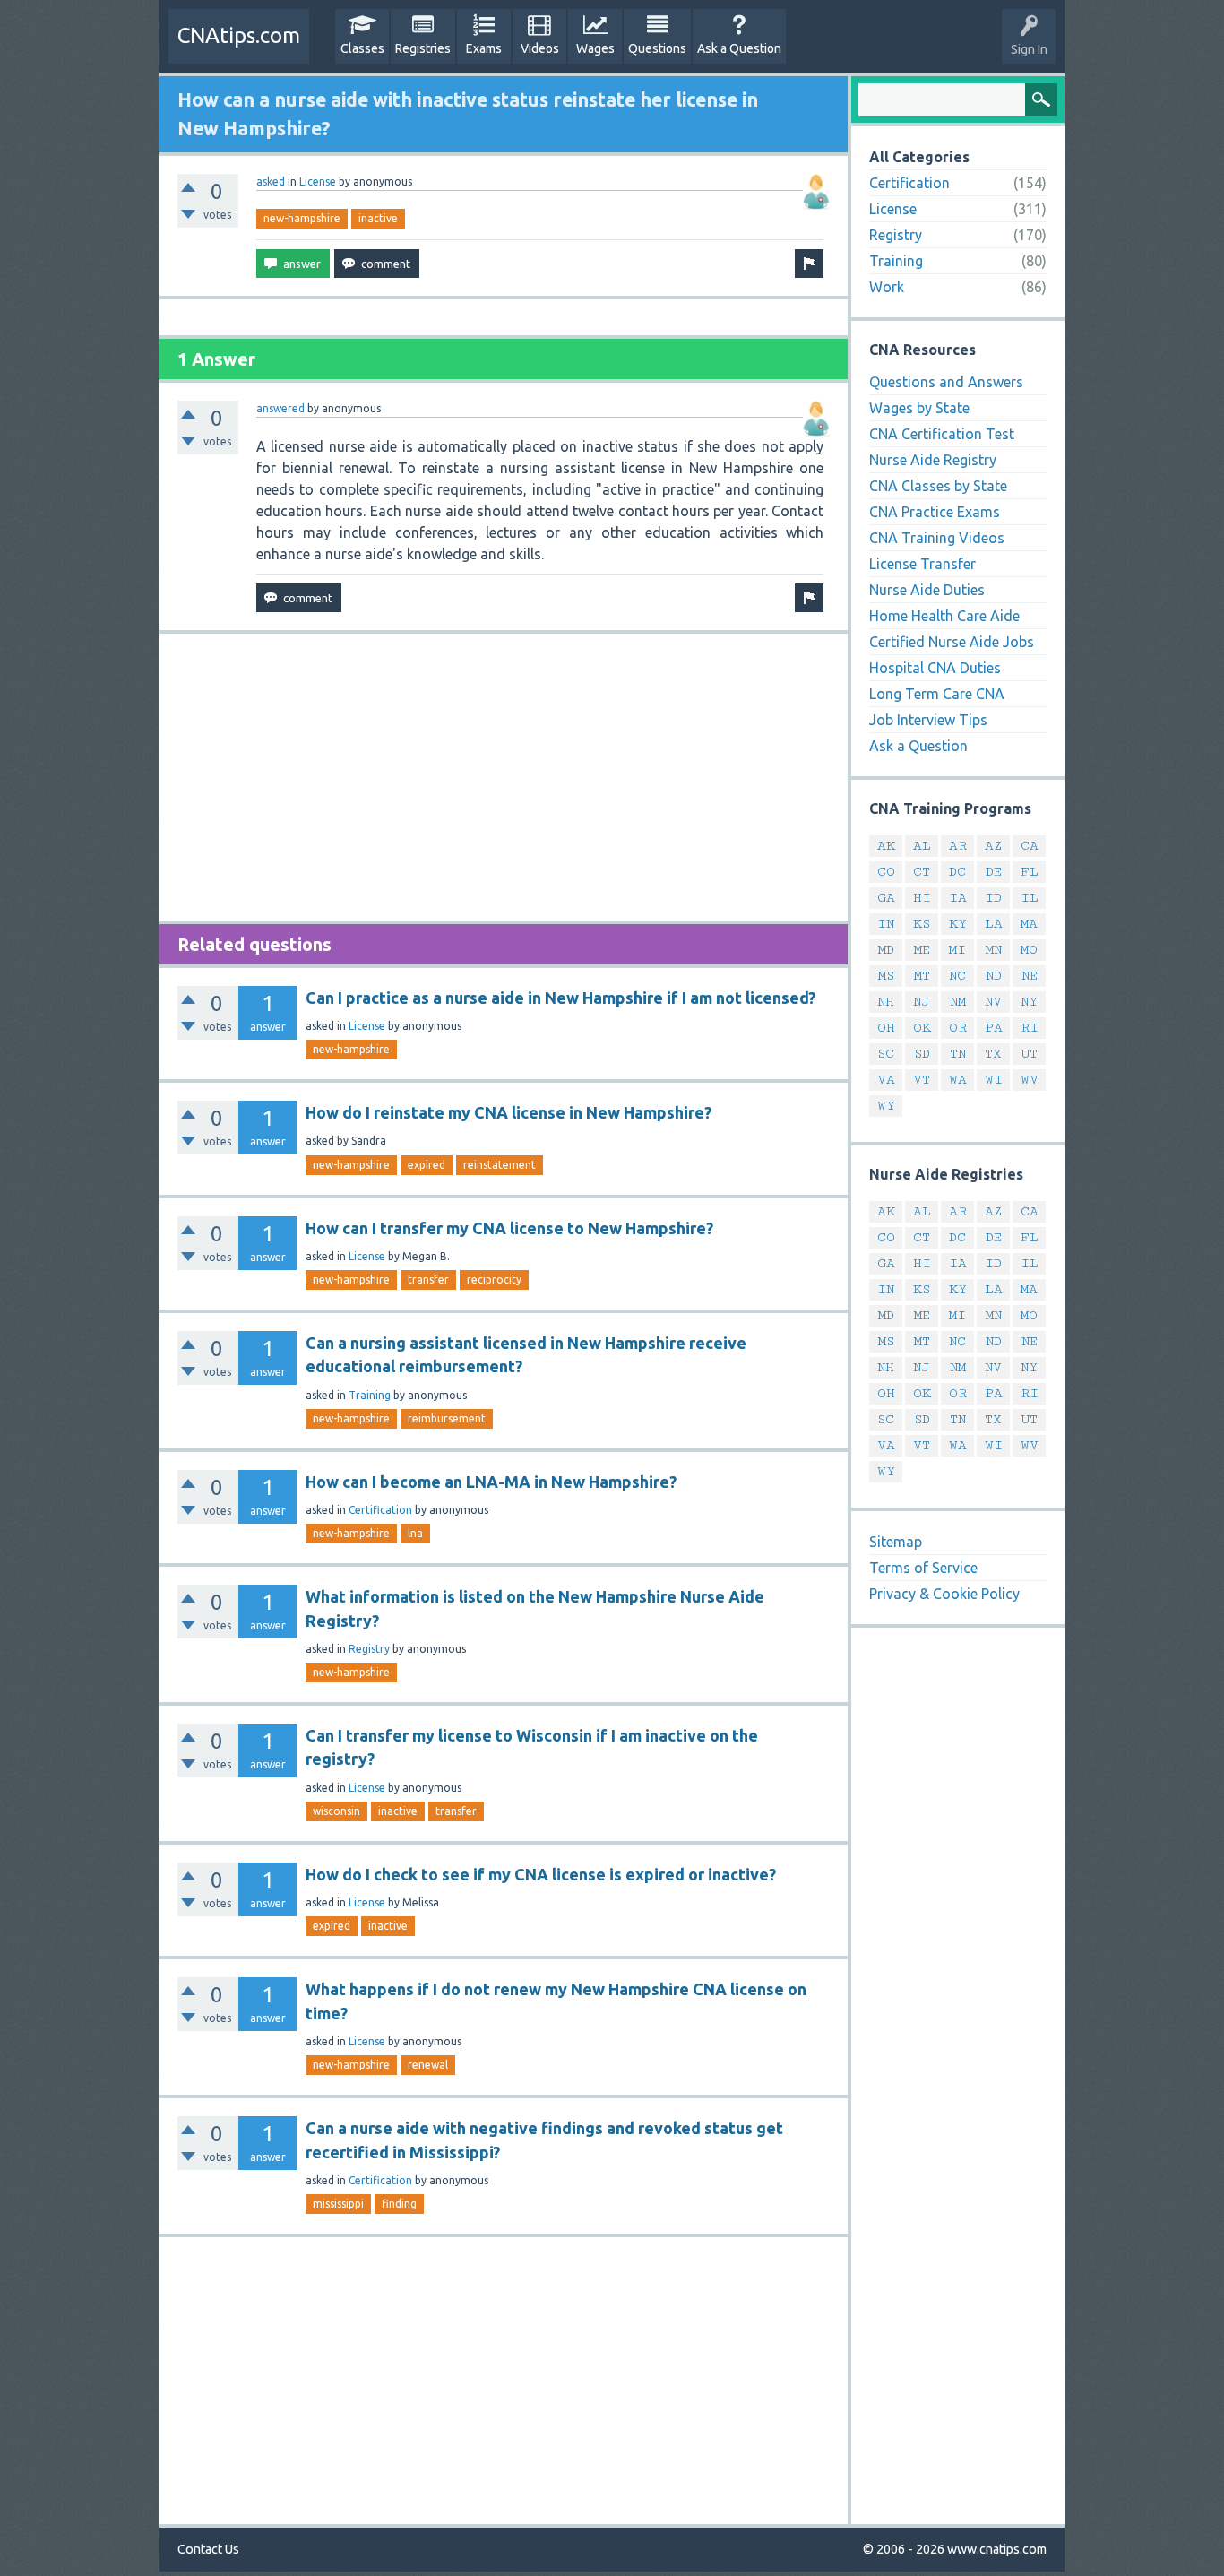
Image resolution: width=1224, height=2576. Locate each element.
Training (370, 1395)
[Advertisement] (504, 777)
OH (886, 1028)
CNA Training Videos (937, 538)
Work (887, 287)
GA (886, 898)
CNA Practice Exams (935, 512)
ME (922, 950)
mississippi (338, 2204)
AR (958, 846)
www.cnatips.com (997, 2549)
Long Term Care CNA (937, 694)
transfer (428, 1279)
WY (886, 1106)
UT (1029, 1054)
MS (886, 976)
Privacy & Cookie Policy (944, 1594)
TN (958, 1054)
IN (886, 924)
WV (1030, 1080)
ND (994, 976)
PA (994, 1028)
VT (922, 1080)
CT (922, 872)
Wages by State (919, 408)
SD (922, 1054)
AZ (993, 846)
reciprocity (494, 1279)
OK (922, 1028)
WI (994, 1080)
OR (958, 1028)
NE (1030, 976)
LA (994, 924)
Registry (369, 1649)
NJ (922, 1002)
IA (958, 898)
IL (1030, 898)
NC (957, 976)
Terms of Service (923, 1568)
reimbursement (447, 1418)
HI (922, 898)
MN (994, 950)
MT (922, 976)
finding (399, 2204)
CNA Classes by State (938, 486)
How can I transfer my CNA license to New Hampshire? (509, 1228)
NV (993, 1002)
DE (994, 872)
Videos (540, 48)
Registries (423, 48)
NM (958, 1002)
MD (886, 950)
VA (886, 1080)
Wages (595, 48)
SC (886, 1054)
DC (957, 872)
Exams (484, 48)
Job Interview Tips (928, 720)
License (318, 182)
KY (958, 924)
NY (1029, 1002)
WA (958, 1080)
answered (280, 408)
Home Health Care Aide (944, 616)
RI (1030, 1028)
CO (886, 872)
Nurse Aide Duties (927, 590)
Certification (380, 1510)
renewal (428, 2065)
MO (1029, 950)
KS (922, 924)
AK (886, 846)
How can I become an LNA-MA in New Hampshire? (491, 1482)
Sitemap (896, 1542)
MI (957, 950)
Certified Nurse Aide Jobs (952, 642)
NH (886, 1002)
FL (1030, 872)
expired (427, 1165)
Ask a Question (739, 48)
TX (993, 1054)
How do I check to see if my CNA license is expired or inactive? (541, 1874)
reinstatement (500, 1165)
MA (1029, 924)
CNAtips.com (239, 35)
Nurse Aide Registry (933, 460)
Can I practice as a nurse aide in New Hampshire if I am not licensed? (560, 998)
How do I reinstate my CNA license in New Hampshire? (509, 1112)
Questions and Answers (946, 382)
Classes (362, 48)
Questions (657, 48)
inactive (378, 218)
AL (922, 846)
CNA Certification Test (942, 434)
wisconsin (336, 1811)
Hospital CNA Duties (935, 668)
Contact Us (208, 2549)
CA (1030, 846)
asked (271, 182)
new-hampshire (302, 218)
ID (993, 898)
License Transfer (922, 564)
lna (415, 1533)
